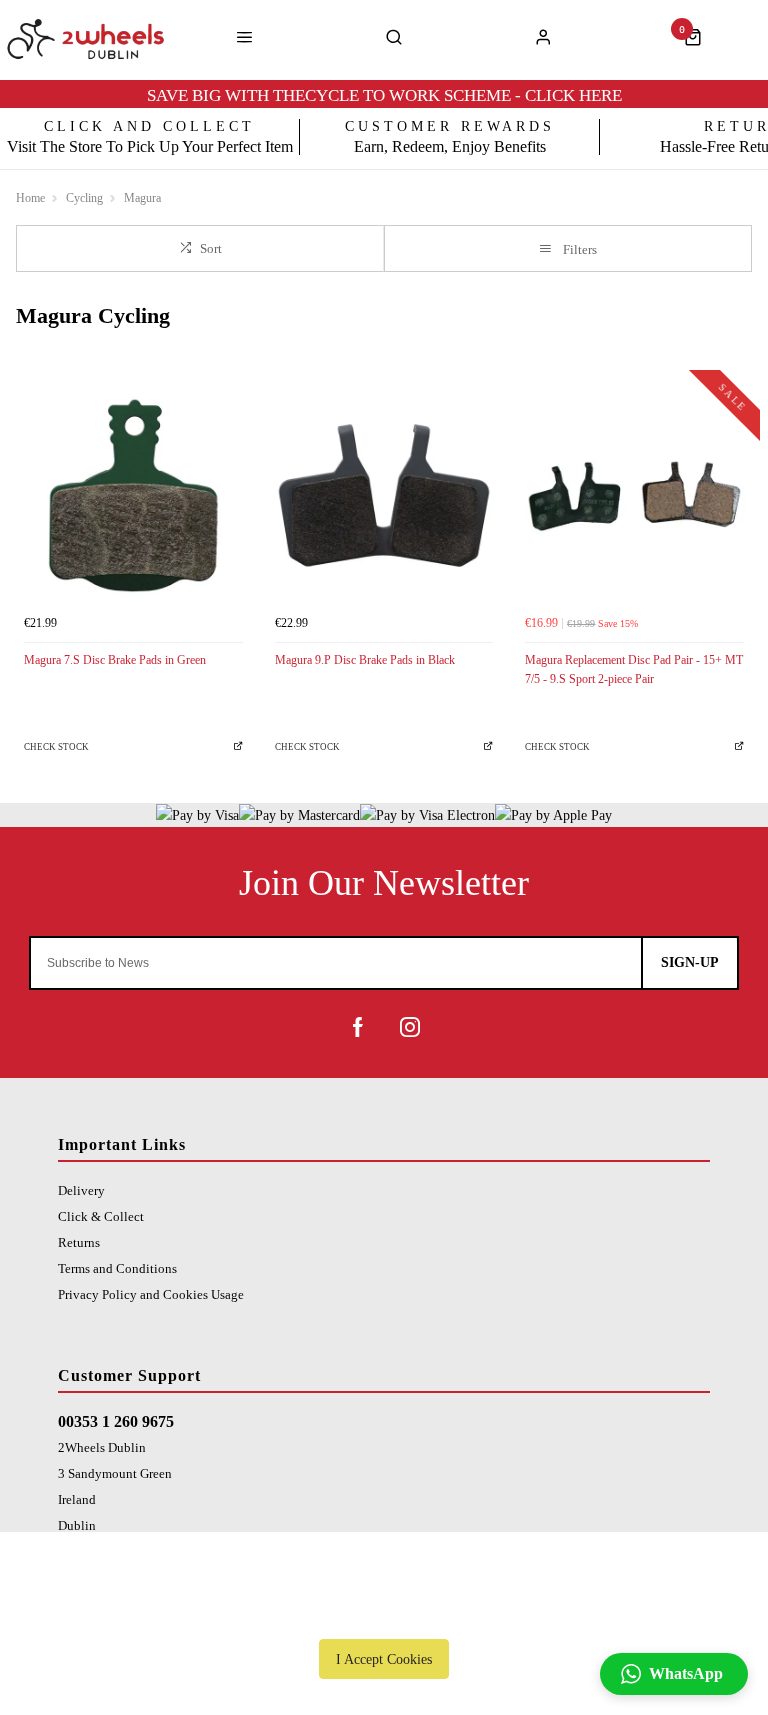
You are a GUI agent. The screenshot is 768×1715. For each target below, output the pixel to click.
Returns (79, 1242)
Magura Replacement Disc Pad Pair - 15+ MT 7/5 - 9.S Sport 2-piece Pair (634, 669)
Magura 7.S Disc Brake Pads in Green (115, 660)
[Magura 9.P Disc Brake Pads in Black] (384, 495)
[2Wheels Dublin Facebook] (358, 1027)
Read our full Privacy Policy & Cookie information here (384, 1613)
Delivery (81, 1190)
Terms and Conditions (117, 1268)
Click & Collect (101, 1216)
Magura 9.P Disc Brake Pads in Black (365, 660)
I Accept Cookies (384, 1659)
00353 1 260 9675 (116, 1421)
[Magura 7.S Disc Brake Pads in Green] (133, 495)
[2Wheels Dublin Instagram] (410, 1027)
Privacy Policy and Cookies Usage (151, 1294)
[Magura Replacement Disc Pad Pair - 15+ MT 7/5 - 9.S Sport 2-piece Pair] (634, 495)
